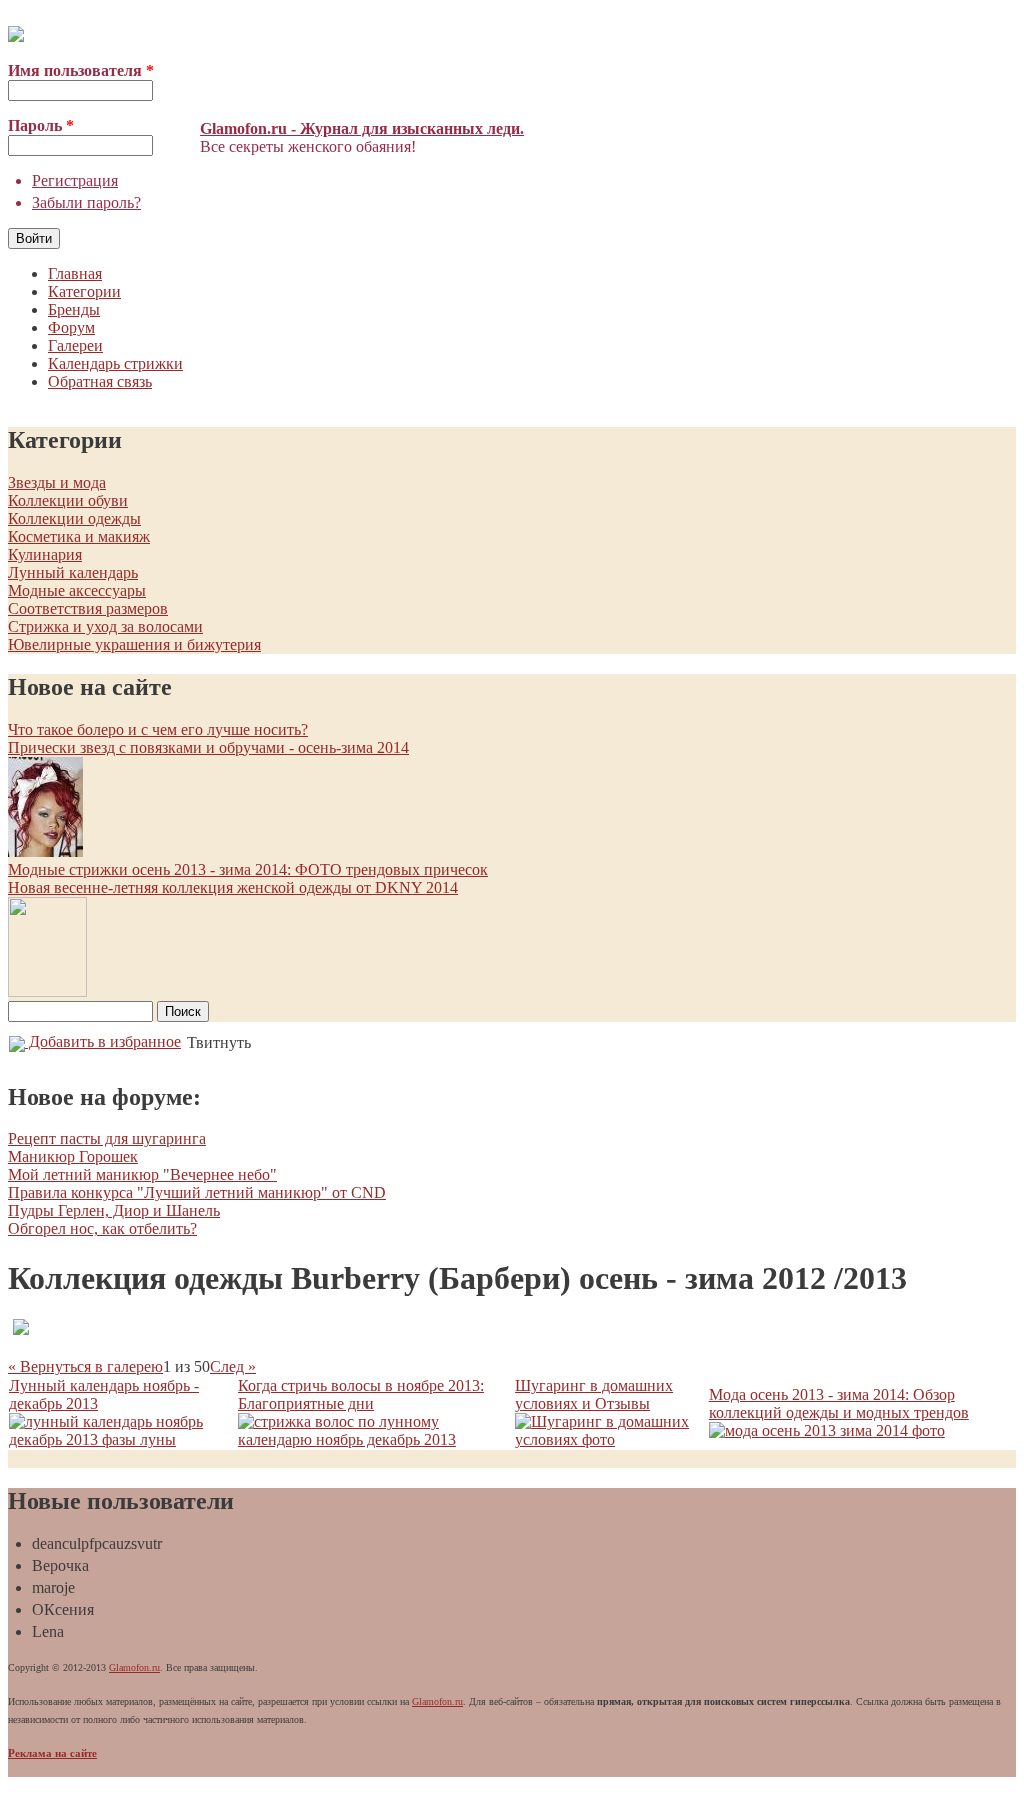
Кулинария (45, 554)
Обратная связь (100, 381)
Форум (71, 327)
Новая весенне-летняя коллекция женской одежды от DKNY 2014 (233, 887)
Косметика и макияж (79, 536)
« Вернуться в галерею (85, 1366)
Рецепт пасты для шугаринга (107, 1138)
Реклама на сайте (52, 1753)
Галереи (75, 345)
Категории (84, 291)
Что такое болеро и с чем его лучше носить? (158, 729)
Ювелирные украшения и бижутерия (134, 644)
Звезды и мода (57, 482)
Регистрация (75, 180)
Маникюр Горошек (73, 1156)
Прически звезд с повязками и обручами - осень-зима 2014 (208, 747)
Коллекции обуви (68, 500)
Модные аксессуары (77, 590)
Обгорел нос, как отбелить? (102, 1228)
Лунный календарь (73, 572)
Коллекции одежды (74, 518)
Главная (75, 273)
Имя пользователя (81, 70)
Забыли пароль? (86, 202)
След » (233, 1366)
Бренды (74, 309)
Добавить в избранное (103, 1041)
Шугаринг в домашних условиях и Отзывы (594, 1394)
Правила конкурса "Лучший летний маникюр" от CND (197, 1192)
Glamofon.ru (134, 1667)
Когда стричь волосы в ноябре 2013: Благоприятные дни (361, 1394)
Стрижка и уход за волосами (105, 626)
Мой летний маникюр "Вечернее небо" (142, 1174)
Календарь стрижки (115, 363)
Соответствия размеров (88, 608)
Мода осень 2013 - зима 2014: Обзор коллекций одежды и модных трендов (839, 1403)
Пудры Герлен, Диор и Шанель (114, 1210)
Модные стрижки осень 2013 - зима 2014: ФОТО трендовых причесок (248, 869)
